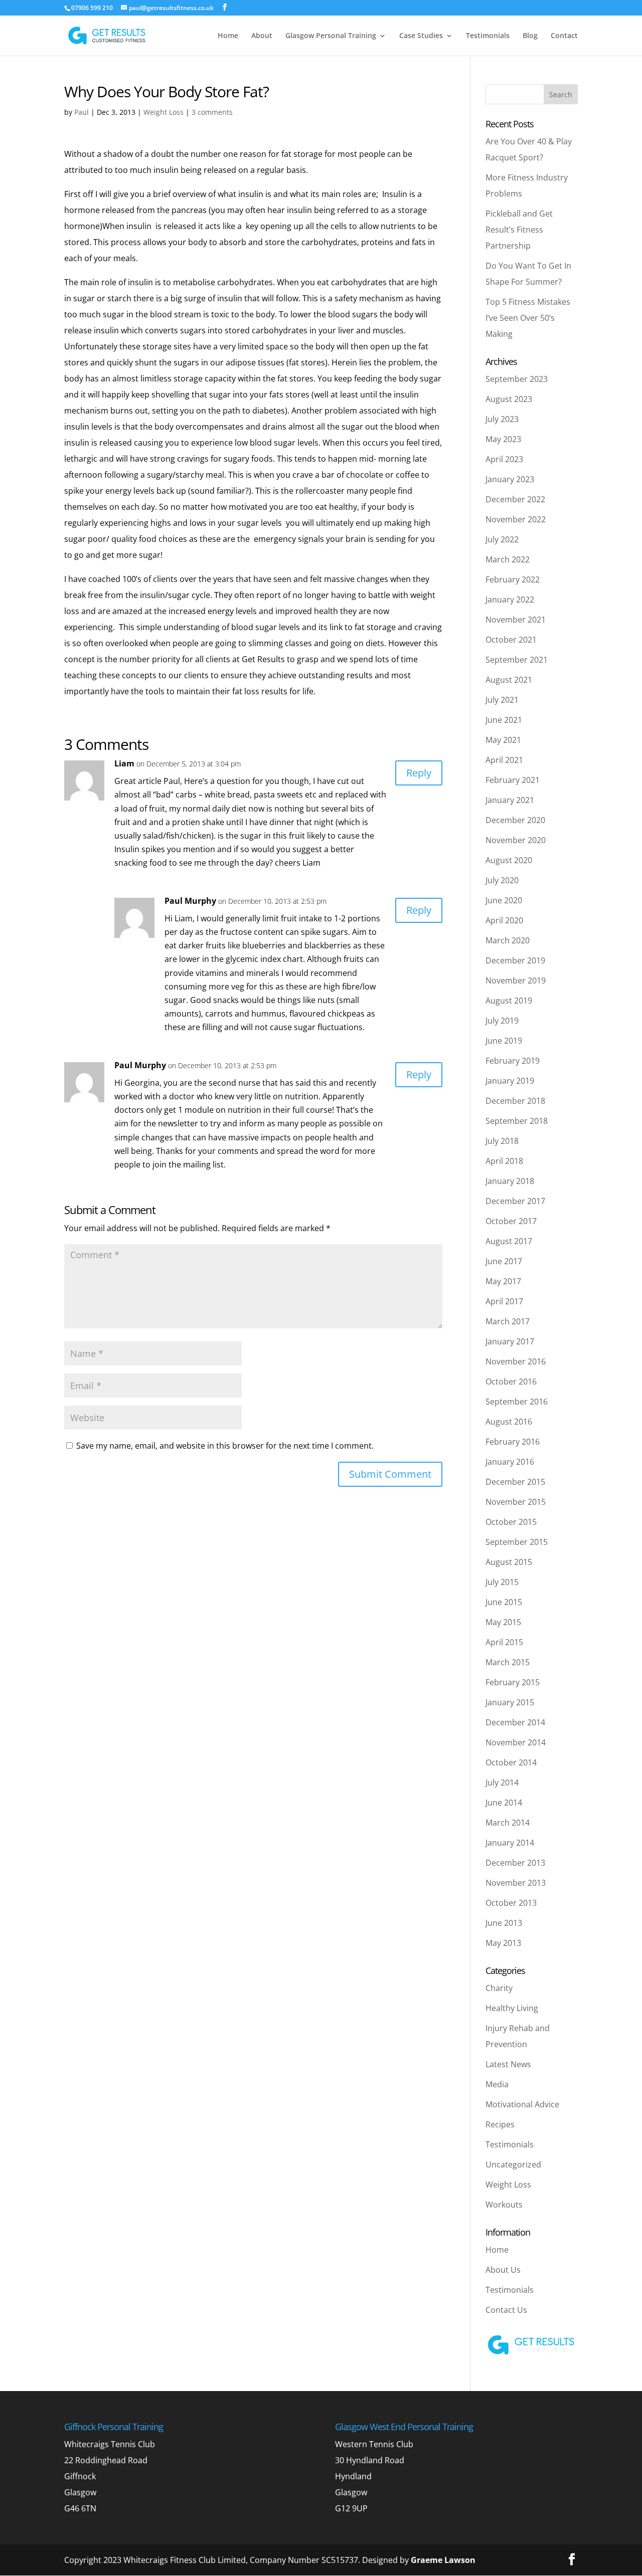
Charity (499, 1988)
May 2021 (503, 740)
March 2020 (508, 940)
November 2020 (516, 840)
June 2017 (504, 1261)
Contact (564, 36)
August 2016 (509, 1422)
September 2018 (517, 1121)
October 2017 (511, 1221)
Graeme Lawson (443, 2560)
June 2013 (504, 1923)
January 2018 (510, 1181)
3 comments (212, 112)
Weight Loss (164, 112)
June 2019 (504, 1041)
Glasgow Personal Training (331, 36)
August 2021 (509, 680)
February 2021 (513, 780)
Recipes (500, 2124)
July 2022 (502, 539)
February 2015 (513, 1682)
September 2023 (517, 379)
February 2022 (513, 579)
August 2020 (509, 860)
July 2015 (502, 1582)
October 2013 (511, 1903)
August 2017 (509, 1241)
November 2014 (516, 1742)
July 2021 (502, 700)
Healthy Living (512, 2008)
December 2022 (515, 499)
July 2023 (502, 419)
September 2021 (517, 660)
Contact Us (506, 2310)
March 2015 (508, 1662)
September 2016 (517, 1402)
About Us (503, 2270)
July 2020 (502, 880)
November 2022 (516, 519)
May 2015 (503, 1622)
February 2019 (513, 1061)
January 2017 (510, 1341)
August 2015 (509, 1562)
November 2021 (516, 620)
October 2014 (511, 1762)
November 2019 (516, 980)
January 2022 (510, 600)
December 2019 (515, 960)
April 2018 (504, 1161)
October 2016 (511, 1381)
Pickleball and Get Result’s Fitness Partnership (519, 230)
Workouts (504, 2205)
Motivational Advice (522, 2104)
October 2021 (511, 640)
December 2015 (515, 1482)
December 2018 (515, 1101)
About (262, 36)
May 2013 (503, 1943)
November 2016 (516, 1361)
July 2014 (502, 1782)
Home (228, 36)
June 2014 (504, 1803)
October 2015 (511, 1522)
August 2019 (509, 1001)
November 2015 (516, 1502)
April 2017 (504, 1301)
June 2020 (504, 900)
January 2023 (510, 479)
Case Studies (421, 36)
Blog (530, 36)
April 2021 (504, 760)
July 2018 (502, 1141)
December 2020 (515, 820)
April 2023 (504, 459)
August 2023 (509, 399)
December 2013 (515, 1863)
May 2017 (503, 1281)
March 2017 (508, 1321)
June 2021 (504, 720)
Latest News (508, 2064)
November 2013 (516, 1883)
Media (497, 2084)
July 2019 (502, 1021)
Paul (82, 112)
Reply (419, 773)
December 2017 (515, 1201)
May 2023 (503, 439)
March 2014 (508, 1823)
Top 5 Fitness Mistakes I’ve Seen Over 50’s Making (528, 318)
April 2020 (504, 920)
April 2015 (504, 1642)
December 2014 (515, 1722)
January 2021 (510, 800)
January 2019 (510, 1081)
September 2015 (517, 1542)
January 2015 (510, 1702)
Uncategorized (513, 2164)
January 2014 (510, 1843)
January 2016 (510, 1462)
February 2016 (513, 1442)
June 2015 (504, 1602)
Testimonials (488, 36)
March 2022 (508, 559)
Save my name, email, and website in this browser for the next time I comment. (225, 1446)
